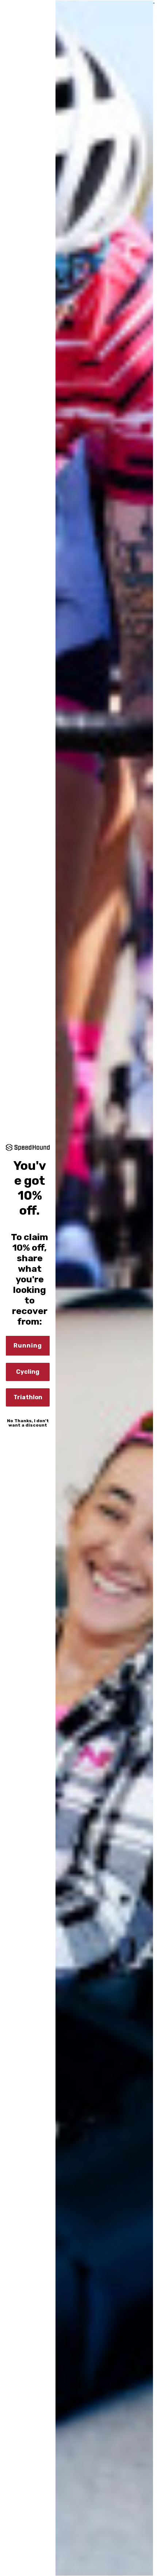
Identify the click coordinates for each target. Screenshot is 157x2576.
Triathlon (28, 1397)
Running (28, 1346)
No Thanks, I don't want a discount (28, 1423)
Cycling (28, 1372)
